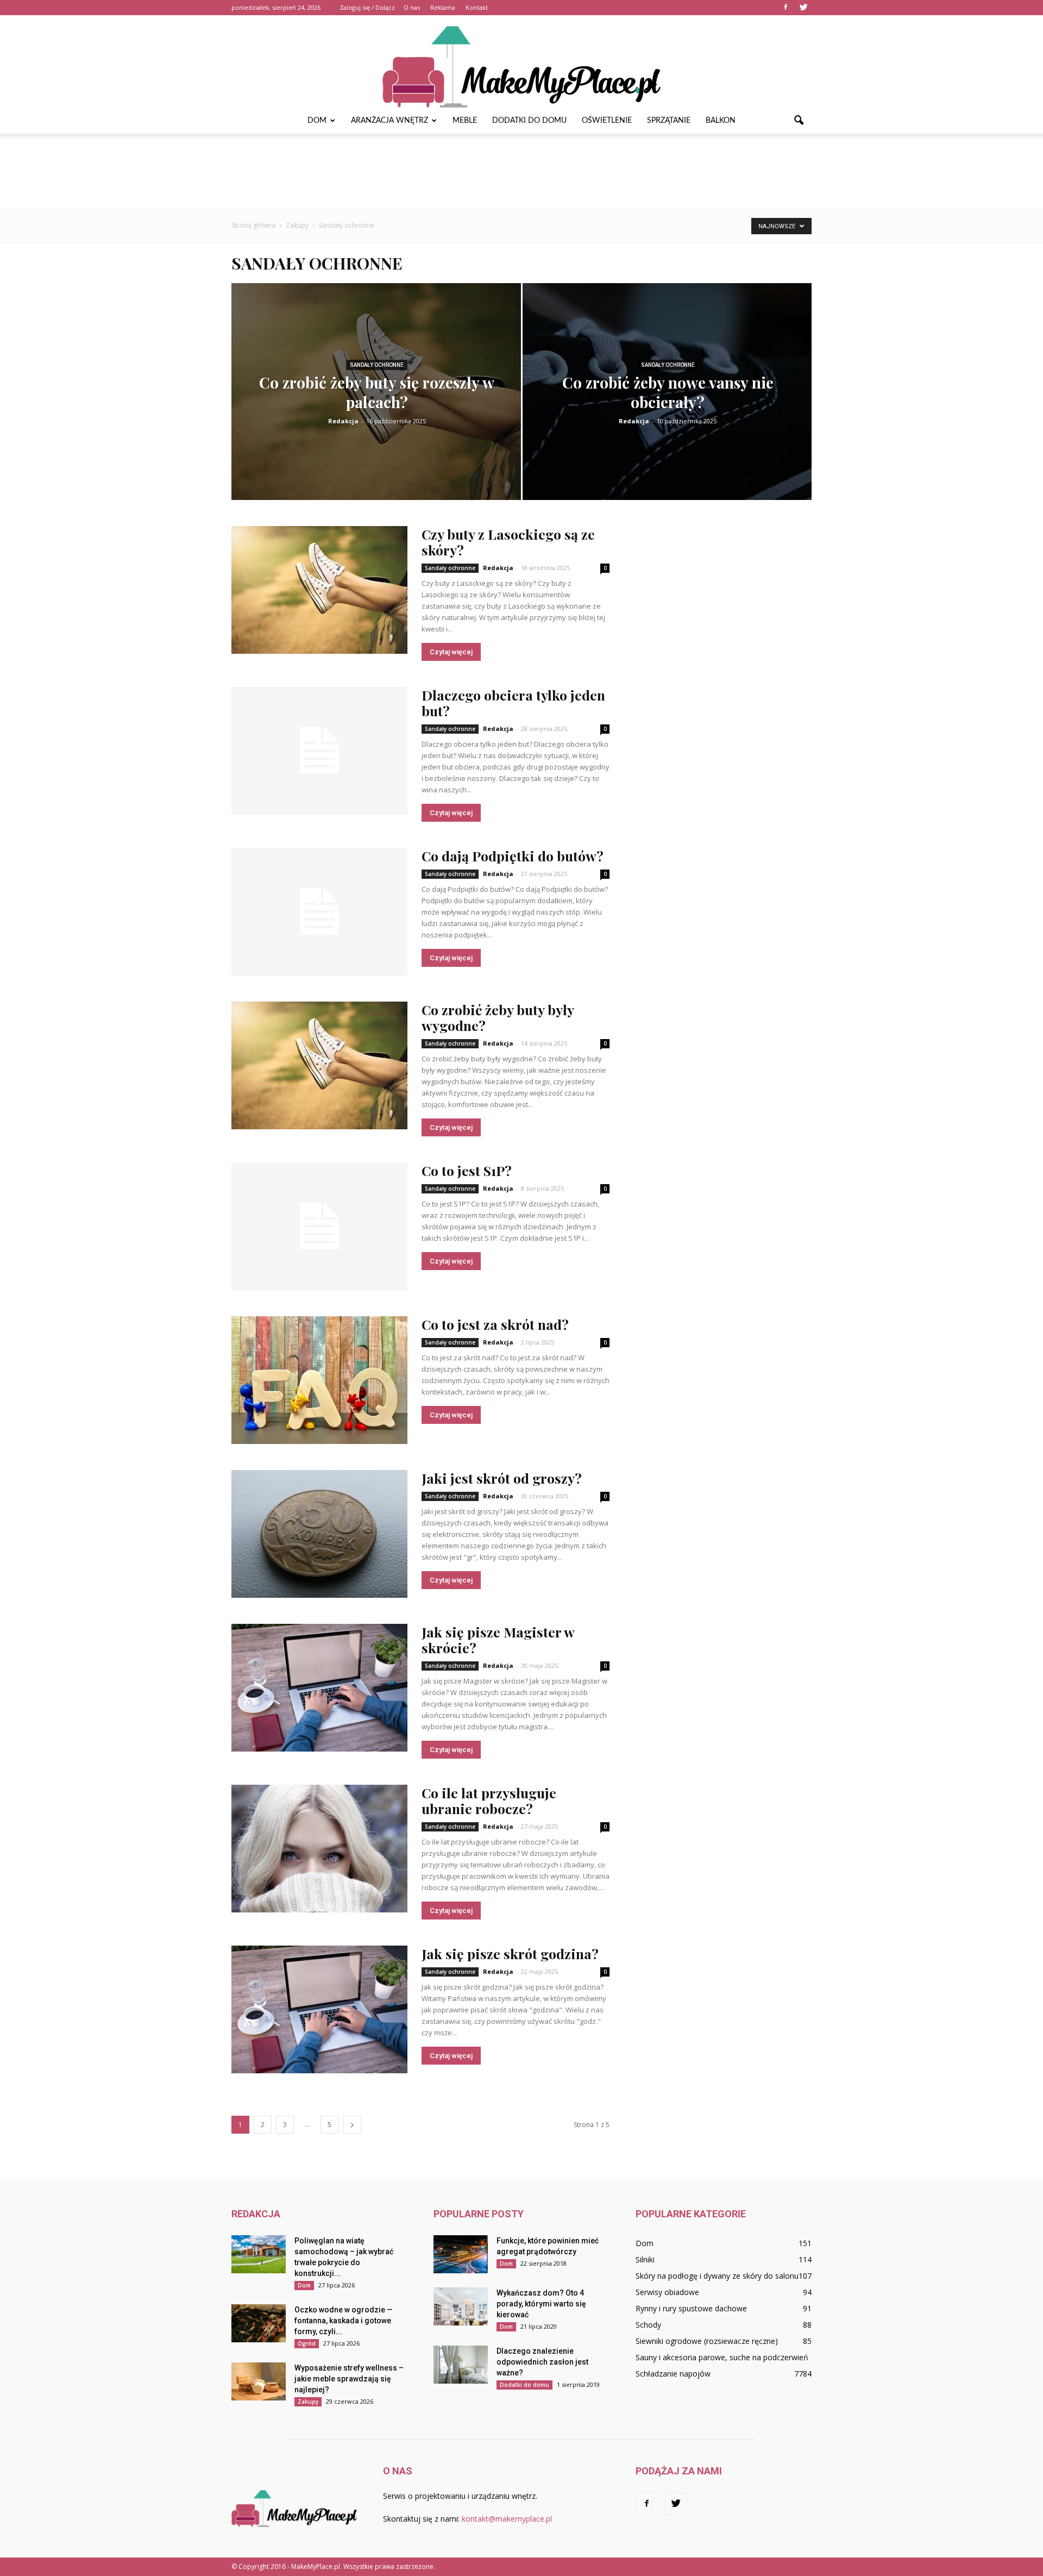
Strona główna (253, 225)
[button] (799, 121)
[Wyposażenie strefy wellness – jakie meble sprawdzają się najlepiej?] (259, 2381)
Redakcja (343, 421)
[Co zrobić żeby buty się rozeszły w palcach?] (376, 400)
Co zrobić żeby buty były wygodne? (498, 1017)
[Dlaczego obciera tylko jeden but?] (319, 751)
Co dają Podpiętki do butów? (513, 856)
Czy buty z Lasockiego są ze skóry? (508, 542)
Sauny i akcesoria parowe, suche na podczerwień (722, 2357)
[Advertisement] (521, 171)
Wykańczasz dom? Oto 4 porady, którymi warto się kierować (541, 2304)
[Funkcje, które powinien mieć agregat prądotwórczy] (461, 2254)
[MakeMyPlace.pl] (521, 61)
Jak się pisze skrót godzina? (510, 1953)
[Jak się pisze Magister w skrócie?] (319, 1688)
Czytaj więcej (451, 652)
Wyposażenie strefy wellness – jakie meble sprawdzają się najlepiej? (349, 2379)
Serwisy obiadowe (667, 2292)
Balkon (721, 121)
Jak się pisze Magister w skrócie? (498, 1640)
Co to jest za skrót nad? (495, 1324)
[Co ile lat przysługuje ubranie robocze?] (319, 1849)
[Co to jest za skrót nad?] (319, 1380)
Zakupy (308, 2402)
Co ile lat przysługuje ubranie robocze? (489, 1800)
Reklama (443, 7)
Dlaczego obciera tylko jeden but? (513, 703)
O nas (412, 7)
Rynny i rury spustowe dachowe (691, 2308)
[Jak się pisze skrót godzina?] (319, 2009)
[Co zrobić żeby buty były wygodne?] (319, 1065)
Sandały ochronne (377, 365)
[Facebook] (786, 8)
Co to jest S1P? (467, 1170)
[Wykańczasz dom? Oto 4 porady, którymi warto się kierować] (461, 2306)
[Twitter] (803, 8)
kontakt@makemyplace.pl (507, 2519)
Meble (465, 121)
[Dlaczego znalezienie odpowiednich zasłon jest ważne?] (461, 2365)
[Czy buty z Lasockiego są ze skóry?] (319, 590)
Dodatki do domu (529, 121)
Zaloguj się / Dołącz (367, 7)
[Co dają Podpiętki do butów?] (319, 912)
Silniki (645, 2259)
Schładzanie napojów (673, 2374)
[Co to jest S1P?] (319, 1226)
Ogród (307, 2343)
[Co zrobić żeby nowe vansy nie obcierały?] (667, 399)
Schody (648, 2325)
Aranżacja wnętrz (389, 121)
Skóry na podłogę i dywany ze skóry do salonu (717, 2276)
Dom (317, 121)
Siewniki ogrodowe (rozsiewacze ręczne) (707, 2341)
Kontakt (477, 7)
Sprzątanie (669, 121)
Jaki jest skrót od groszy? (502, 1478)
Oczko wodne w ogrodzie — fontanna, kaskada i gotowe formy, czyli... (344, 2321)
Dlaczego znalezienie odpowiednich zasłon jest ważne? (542, 2362)
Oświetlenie (607, 121)
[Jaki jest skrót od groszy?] (319, 1534)
